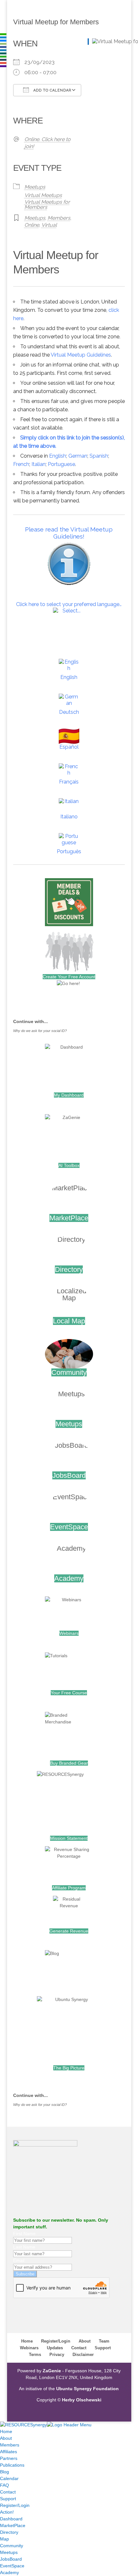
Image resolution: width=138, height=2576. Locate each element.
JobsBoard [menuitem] (11, 2559)
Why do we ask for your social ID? (40, 1031)
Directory (69, 1269)
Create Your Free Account (69, 977)
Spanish (99, 456)
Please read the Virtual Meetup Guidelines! (69, 533)
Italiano (69, 817)
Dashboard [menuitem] (11, 2519)
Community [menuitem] (12, 2546)
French (21, 464)
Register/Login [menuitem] (15, 2505)
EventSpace (69, 1527)
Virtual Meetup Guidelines (81, 355)
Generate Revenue (69, 1931)
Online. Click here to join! (47, 143)
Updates (55, 2348)
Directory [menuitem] (9, 2532)
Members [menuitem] (10, 2445)
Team (104, 2341)
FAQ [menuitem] (4, 2485)
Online (32, 225)
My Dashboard (69, 1095)
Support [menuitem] (8, 2499)
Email (19, 2260)
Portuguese (61, 464)
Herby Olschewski (82, 2400)
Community (69, 1372)
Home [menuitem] (6, 2431)
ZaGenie (52, 2371)
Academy (69, 1578)
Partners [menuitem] (9, 2458)
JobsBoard (69, 1475)
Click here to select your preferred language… (69, 604)
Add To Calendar (52, 90)
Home (27, 2341)
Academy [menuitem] (9, 2572)
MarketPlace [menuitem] (13, 2525)
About (85, 2341)
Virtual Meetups (43, 195)
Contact (79, 2348)
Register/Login (56, 2341)
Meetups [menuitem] (9, 2552)
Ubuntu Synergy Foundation (87, 2389)
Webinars (69, 1633)
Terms (35, 2355)
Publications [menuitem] (12, 2465)
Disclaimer (83, 2355)
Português (69, 851)
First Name (24, 2233)
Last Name (24, 2247)
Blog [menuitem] (4, 2472)
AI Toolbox (69, 1165)
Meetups (35, 187)
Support (103, 2348)
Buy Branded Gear (69, 1763)
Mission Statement (69, 1838)
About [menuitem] (6, 2438)
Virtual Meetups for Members (47, 205)
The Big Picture (69, 2068)
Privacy (57, 2355)
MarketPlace (69, 1218)
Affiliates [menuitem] (9, 2452)
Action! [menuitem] (7, 2512)
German (78, 456)
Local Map (69, 1321)
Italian (39, 464)
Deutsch (69, 712)
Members (59, 218)
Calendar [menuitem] (9, 2478)
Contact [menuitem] (8, 2492)
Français (69, 782)
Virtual (49, 225)
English (58, 456)
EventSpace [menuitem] (12, 2566)
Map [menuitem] (4, 2539)
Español (69, 747)
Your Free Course (69, 1693)
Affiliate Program (69, 1888)
